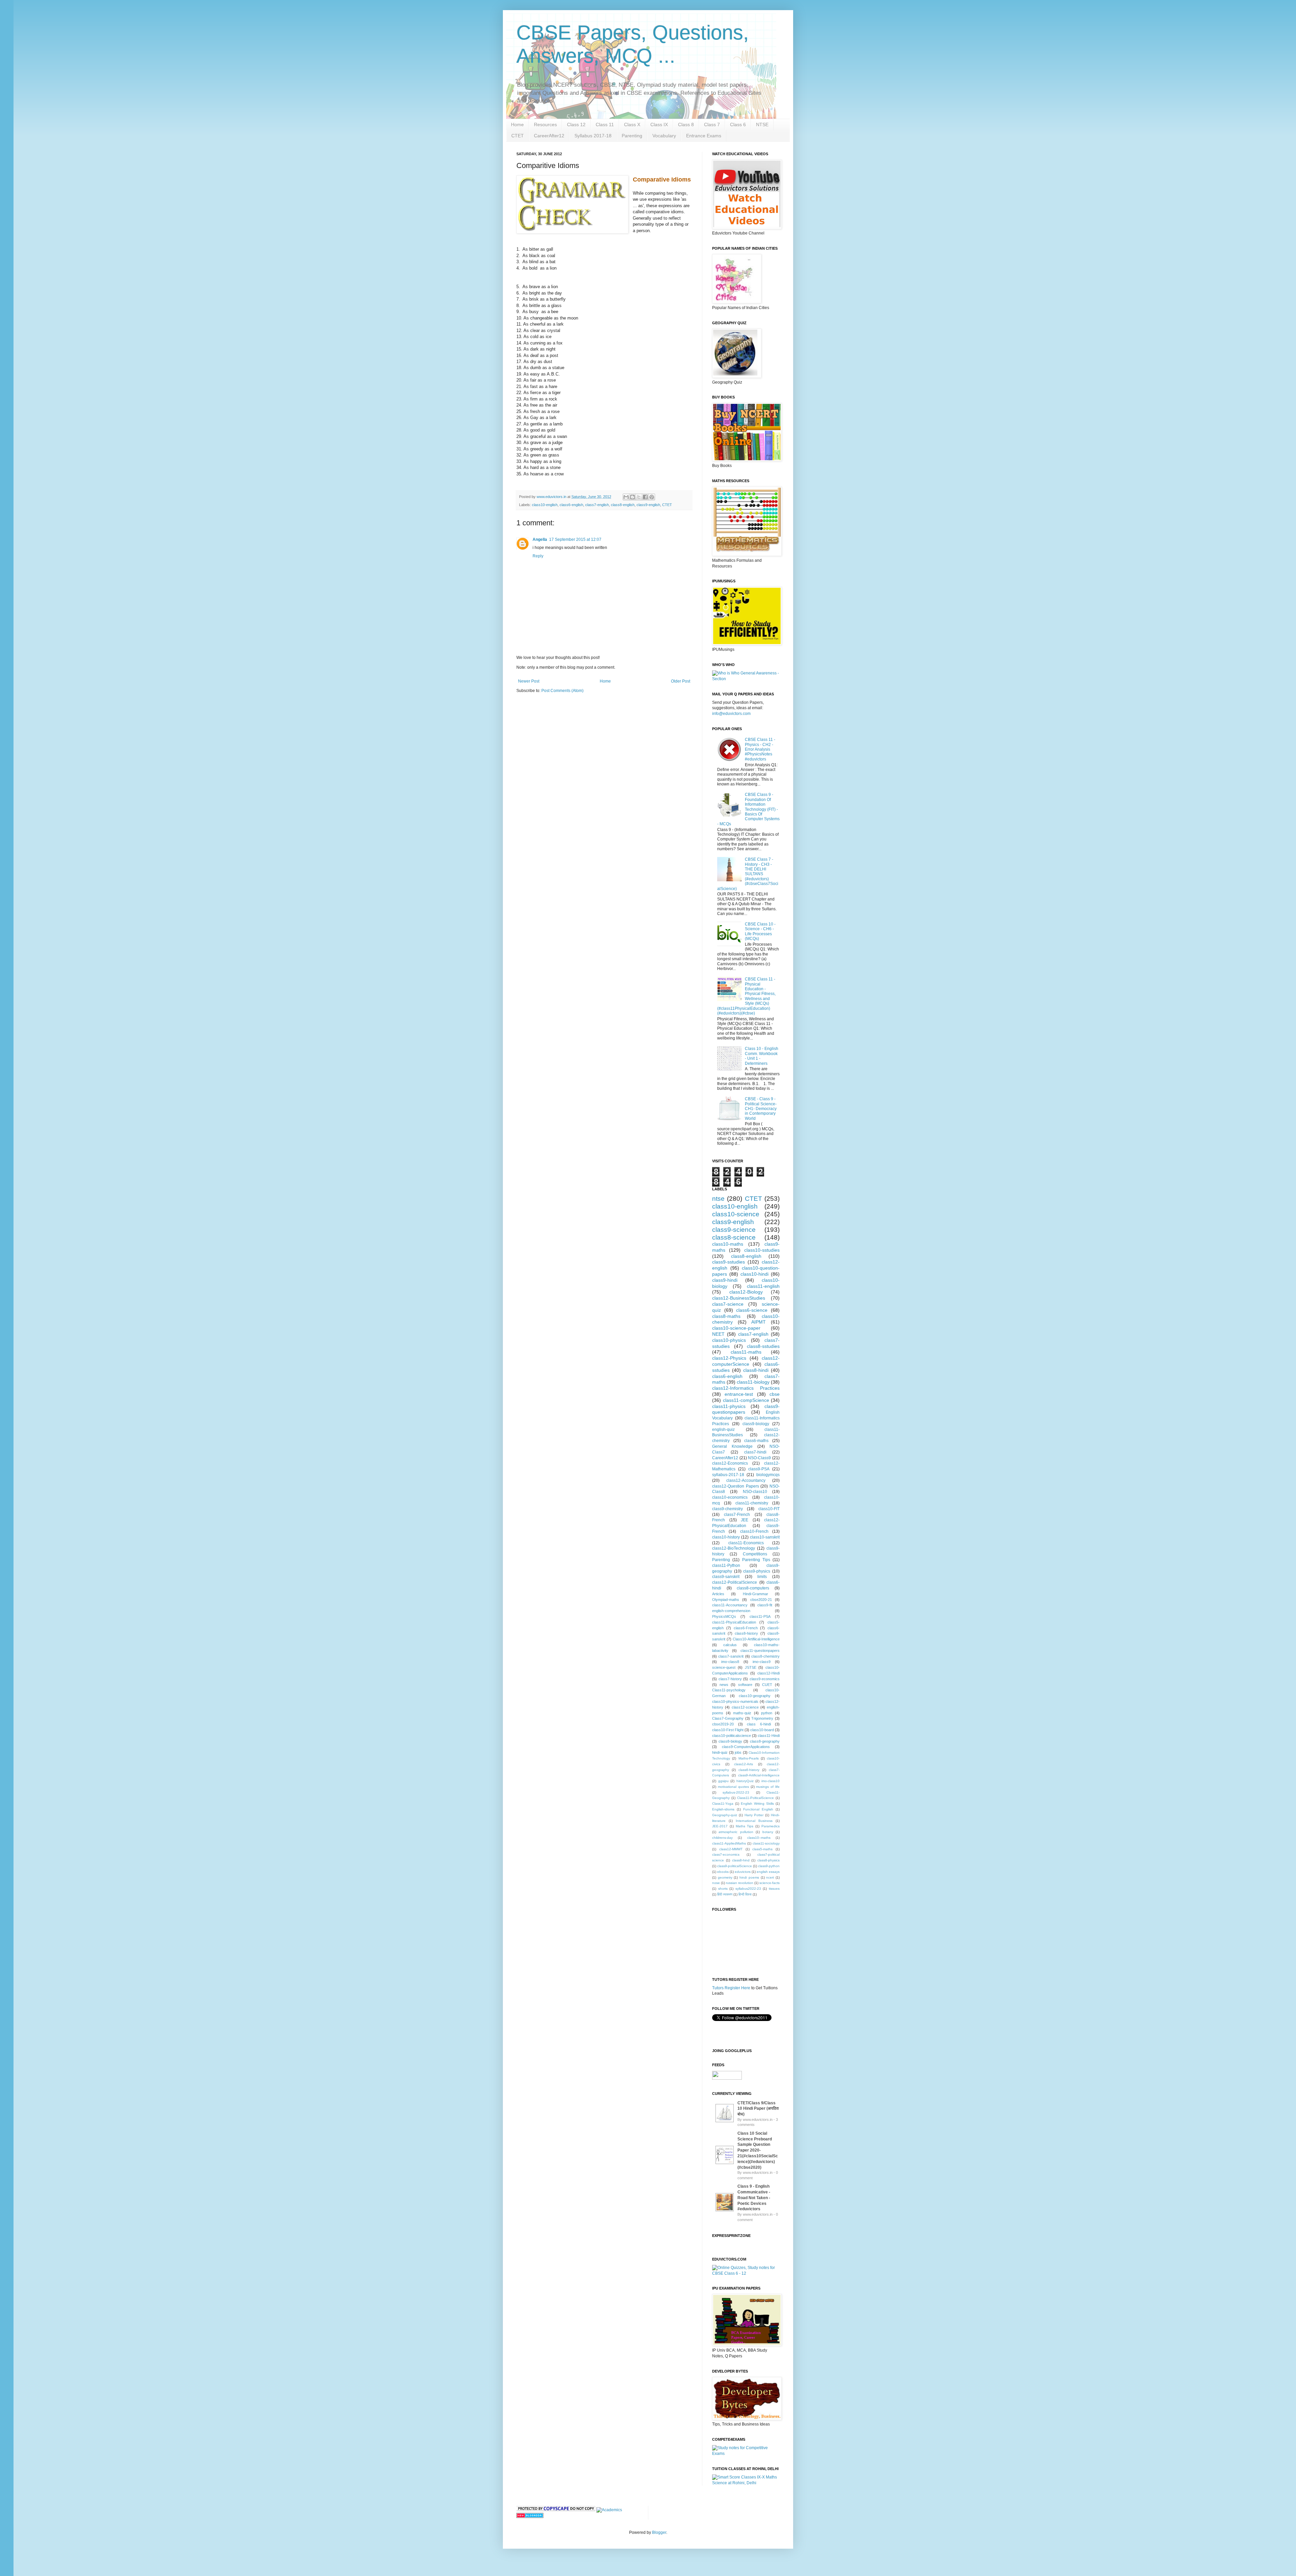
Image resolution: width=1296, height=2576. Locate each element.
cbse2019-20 (723, 1724)
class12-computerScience (746, 1361)
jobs (738, 1752)
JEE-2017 (720, 1826)
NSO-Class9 (759, 1458)
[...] (725, 2123)
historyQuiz (745, 1781)
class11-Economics (746, 1543)
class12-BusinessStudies (739, 1298)
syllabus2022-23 (748, 1889)
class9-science (734, 1230)
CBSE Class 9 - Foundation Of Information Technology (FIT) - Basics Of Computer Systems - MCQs (748, 809)
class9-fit (765, 1605)
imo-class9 (762, 1662)
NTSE (762, 124)
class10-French (754, 1531)
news (724, 1685)
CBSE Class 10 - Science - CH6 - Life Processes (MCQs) (760, 931)
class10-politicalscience (732, 1736)
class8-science (734, 1237)
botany (768, 1832)
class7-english (597, 505)
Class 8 (686, 124)
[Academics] (609, 2510)
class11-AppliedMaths (729, 1843)
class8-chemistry (765, 1656)
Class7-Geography (728, 1718)
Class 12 (576, 124)
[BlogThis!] (632, 497)
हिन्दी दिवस (745, 1894)
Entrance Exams (704, 136)
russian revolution (740, 1883)
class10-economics (730, 1497)
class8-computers (753, 1588)
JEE (745, 1520)
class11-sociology (766, 1843)
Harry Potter (754, 1815)
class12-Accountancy (746, 1480)
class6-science (752, 1310)
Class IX (659, 124)
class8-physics (768, 1860)
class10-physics (729, 1340)
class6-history (749, 1770)
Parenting (632, 136)
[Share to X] (639, 497)
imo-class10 (771, 1781)
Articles (718, 1594)
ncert (770, 1877)
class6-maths (756, 1441)
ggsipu (723, 1781)
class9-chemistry (727, 1509)
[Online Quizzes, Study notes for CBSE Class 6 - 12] (746, 679)
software (745, 1685)
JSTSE (751, 1667)
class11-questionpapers (760, 1651)
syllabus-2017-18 (728, 1475)
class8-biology (730, 1741)
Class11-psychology (729, 1690)
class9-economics (765, 1679)
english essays (768, 1872)
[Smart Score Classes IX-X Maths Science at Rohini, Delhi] (746, 2483)
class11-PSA (760, 1616)
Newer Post (529, 681)
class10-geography (755, 1696)
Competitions (755, 1554)
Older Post (681, 681)
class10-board (762, 1730)
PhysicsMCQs (724, 1616)
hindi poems (749, 1877)
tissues (774, 1889)
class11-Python (726, 1566)
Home (517, 124)
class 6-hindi (759, 1724)
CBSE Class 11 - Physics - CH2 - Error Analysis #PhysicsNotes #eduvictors (760, 749)
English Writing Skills (757, 1804)
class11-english (763, 1286)
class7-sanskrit (731, 1656)
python (767, 1713)
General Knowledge (732, 1446)
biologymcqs (768, 1475)
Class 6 (738, 124)
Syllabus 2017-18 (593, 136)
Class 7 (712, 124)
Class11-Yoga (723, 1804)
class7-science (728, 1304)
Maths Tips (745, 1826)
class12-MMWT (731, 1849)
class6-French (746, 1628)
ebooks (723, 1872)
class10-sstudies (762, 1250)
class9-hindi (725, 1280)
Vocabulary (664, 136)
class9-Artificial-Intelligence (759, 1775)
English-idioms (723, 1809)
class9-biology (756, 1424)
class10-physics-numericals (735, 1701)
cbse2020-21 (761, 1600)
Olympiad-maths (726, 1600)
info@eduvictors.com (731, 714)
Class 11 (605, 124)
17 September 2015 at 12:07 (575, 539)
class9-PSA (759, 1469)
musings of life (768, 1787)
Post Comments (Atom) (562, 691)
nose (716, 1883)
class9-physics (757, 1571)
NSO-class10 (755, 1492)
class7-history (730, 1679)
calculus (730, 1645)
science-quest (724, 1667)
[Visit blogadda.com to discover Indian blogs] (530, 2517)
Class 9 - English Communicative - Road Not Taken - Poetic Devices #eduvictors (754, 2198)
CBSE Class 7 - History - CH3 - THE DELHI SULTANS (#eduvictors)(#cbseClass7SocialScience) (748, 874)
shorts (723, 1889)
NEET (718, 1334)
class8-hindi (756, 1370)
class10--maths (759, 1838)
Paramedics (771, 1826)
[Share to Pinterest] (652, 497)
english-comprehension (731, 1611)
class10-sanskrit (765, 1537)
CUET (767, 1685)
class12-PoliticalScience (735, 1582)
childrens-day (722, 1838)
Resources (545, 124)
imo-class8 (730, 1662)
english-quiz (723, 1430)
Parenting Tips (756, 1560)
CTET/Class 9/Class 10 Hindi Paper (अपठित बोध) (758, 2109)
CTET (518, 136)
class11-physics (729, 1406)
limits (762, 1577)
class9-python (769, 1866)
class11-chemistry (752, 1503)
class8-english (623, 505)
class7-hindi (755, 1452)
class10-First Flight (728, 1730)
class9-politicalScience (735, 1866)
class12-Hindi (768, 1673)
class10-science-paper (736, 1328)
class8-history (746, 1633)
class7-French (737, 1515)
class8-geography (765, 1741)
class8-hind (741, 1860)
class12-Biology (746, 1292)
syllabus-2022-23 (736, 1792)
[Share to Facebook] (645, 497)
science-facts (769, 1883)
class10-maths (728, 1244)
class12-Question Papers (736, 1486)
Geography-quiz (725, 1815)
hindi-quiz (720, 1752)
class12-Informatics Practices (746, 1388)
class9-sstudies (728, 1262)
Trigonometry (762, 1718)
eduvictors (743, 1872)
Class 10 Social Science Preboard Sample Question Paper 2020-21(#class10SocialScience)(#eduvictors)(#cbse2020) (758, 2150)
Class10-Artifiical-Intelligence (756, 1639)
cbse (775, 1394)
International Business (754, 1821)
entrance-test (739, 1394)
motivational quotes (733, 1787)
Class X (632, 124)
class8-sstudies (763, 1346)
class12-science (745, 1707)
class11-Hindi (769, 1736)
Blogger (659, 2532)
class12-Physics (729, 1358)
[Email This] (626, 497)
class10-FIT (769, 1509)
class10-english (545, 505)
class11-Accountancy (730, 1605)
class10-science (736, 1214)
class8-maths (726, 1316)
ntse (718, 1199)
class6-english (571, 505)
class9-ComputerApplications (746, 1747)
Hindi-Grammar (755, 1594)
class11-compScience (746, 1400)
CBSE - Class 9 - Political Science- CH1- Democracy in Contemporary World (761, 1109)
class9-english (648, 505)
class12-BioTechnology (734, 1548)
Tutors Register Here (731, 1988)
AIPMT (759, 1322)
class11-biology (753, 1382)
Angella (540, 539)
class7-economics (726, 1854)
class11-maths (746, 1352)
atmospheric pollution (736, 1832)
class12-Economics (730, 1463)
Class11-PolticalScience (755, 1798)
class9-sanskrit (726, 1577)
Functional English (758, 1809)
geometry (725, 1877)
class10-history (726, 1537)
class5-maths (762, 1849)
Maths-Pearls (749, 1758)
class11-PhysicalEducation (734, 1622)
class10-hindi (754, 1274)
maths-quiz (742, 1713)
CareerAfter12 (549, 136)
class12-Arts (744, 1764)
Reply (538, 556)
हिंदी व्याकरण (725, 1894)
